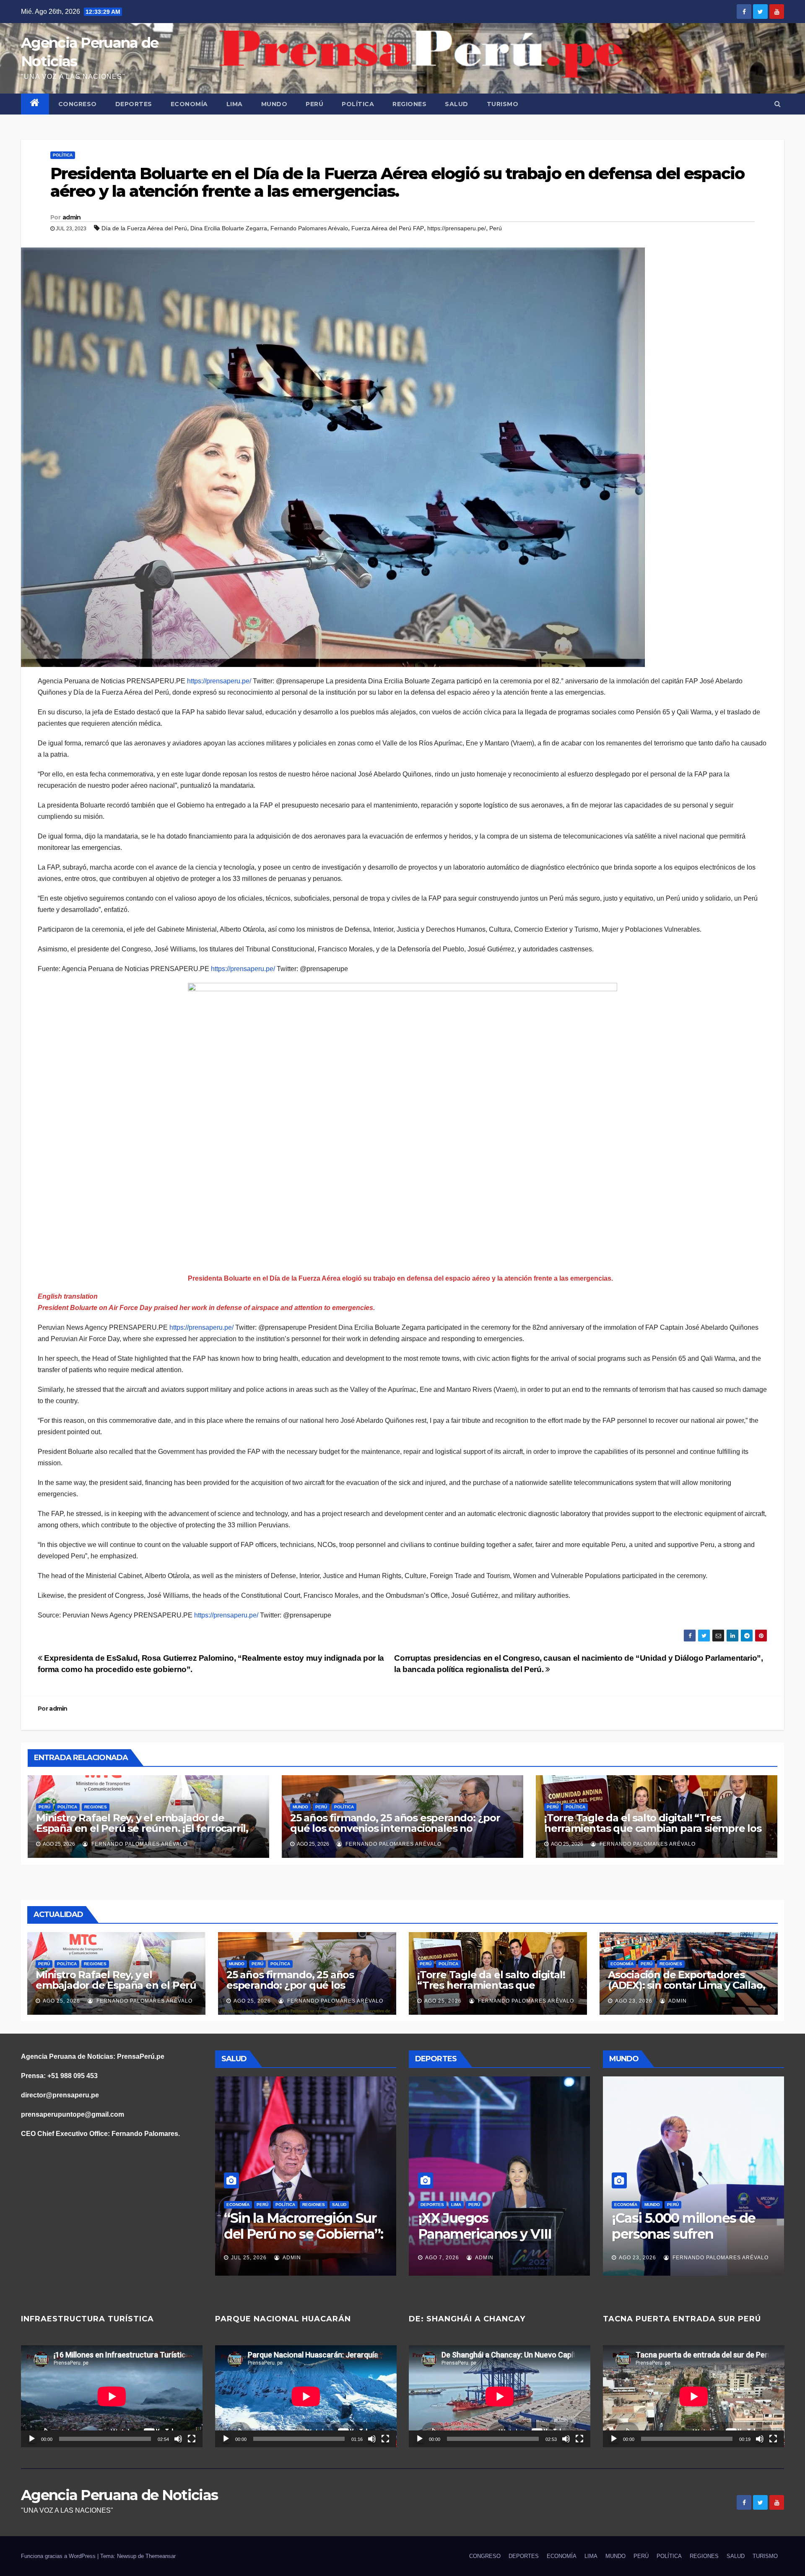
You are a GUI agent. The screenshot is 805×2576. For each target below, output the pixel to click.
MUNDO (274, 104)
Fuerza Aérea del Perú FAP (388, 228)
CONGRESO (78, 104)
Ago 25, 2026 (61, 2001)
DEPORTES (134, 104)
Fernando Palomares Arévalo (309, 228)
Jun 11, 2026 (443, 2258)
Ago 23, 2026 (634, 2001)
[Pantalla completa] (192, 2439)
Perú (496, 228)
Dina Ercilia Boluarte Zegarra (229, 228)
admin (72, 217)
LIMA (235, 104)
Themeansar (161, 2556)
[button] (778, 104)
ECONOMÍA (189, 104)
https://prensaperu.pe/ (457, 228)
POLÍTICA (358, 104)
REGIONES (409, 104)
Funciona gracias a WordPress (59, 2556)
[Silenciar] (178, 2439)
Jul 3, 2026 (247, 2258)
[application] (112, 2396)
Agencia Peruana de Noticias (119, 2495)
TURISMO (503, 104)
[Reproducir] (32, 2439)
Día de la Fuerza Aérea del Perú (144, 228)
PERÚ (314, 104)
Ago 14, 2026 (638, 2258)
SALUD (457, 104)
